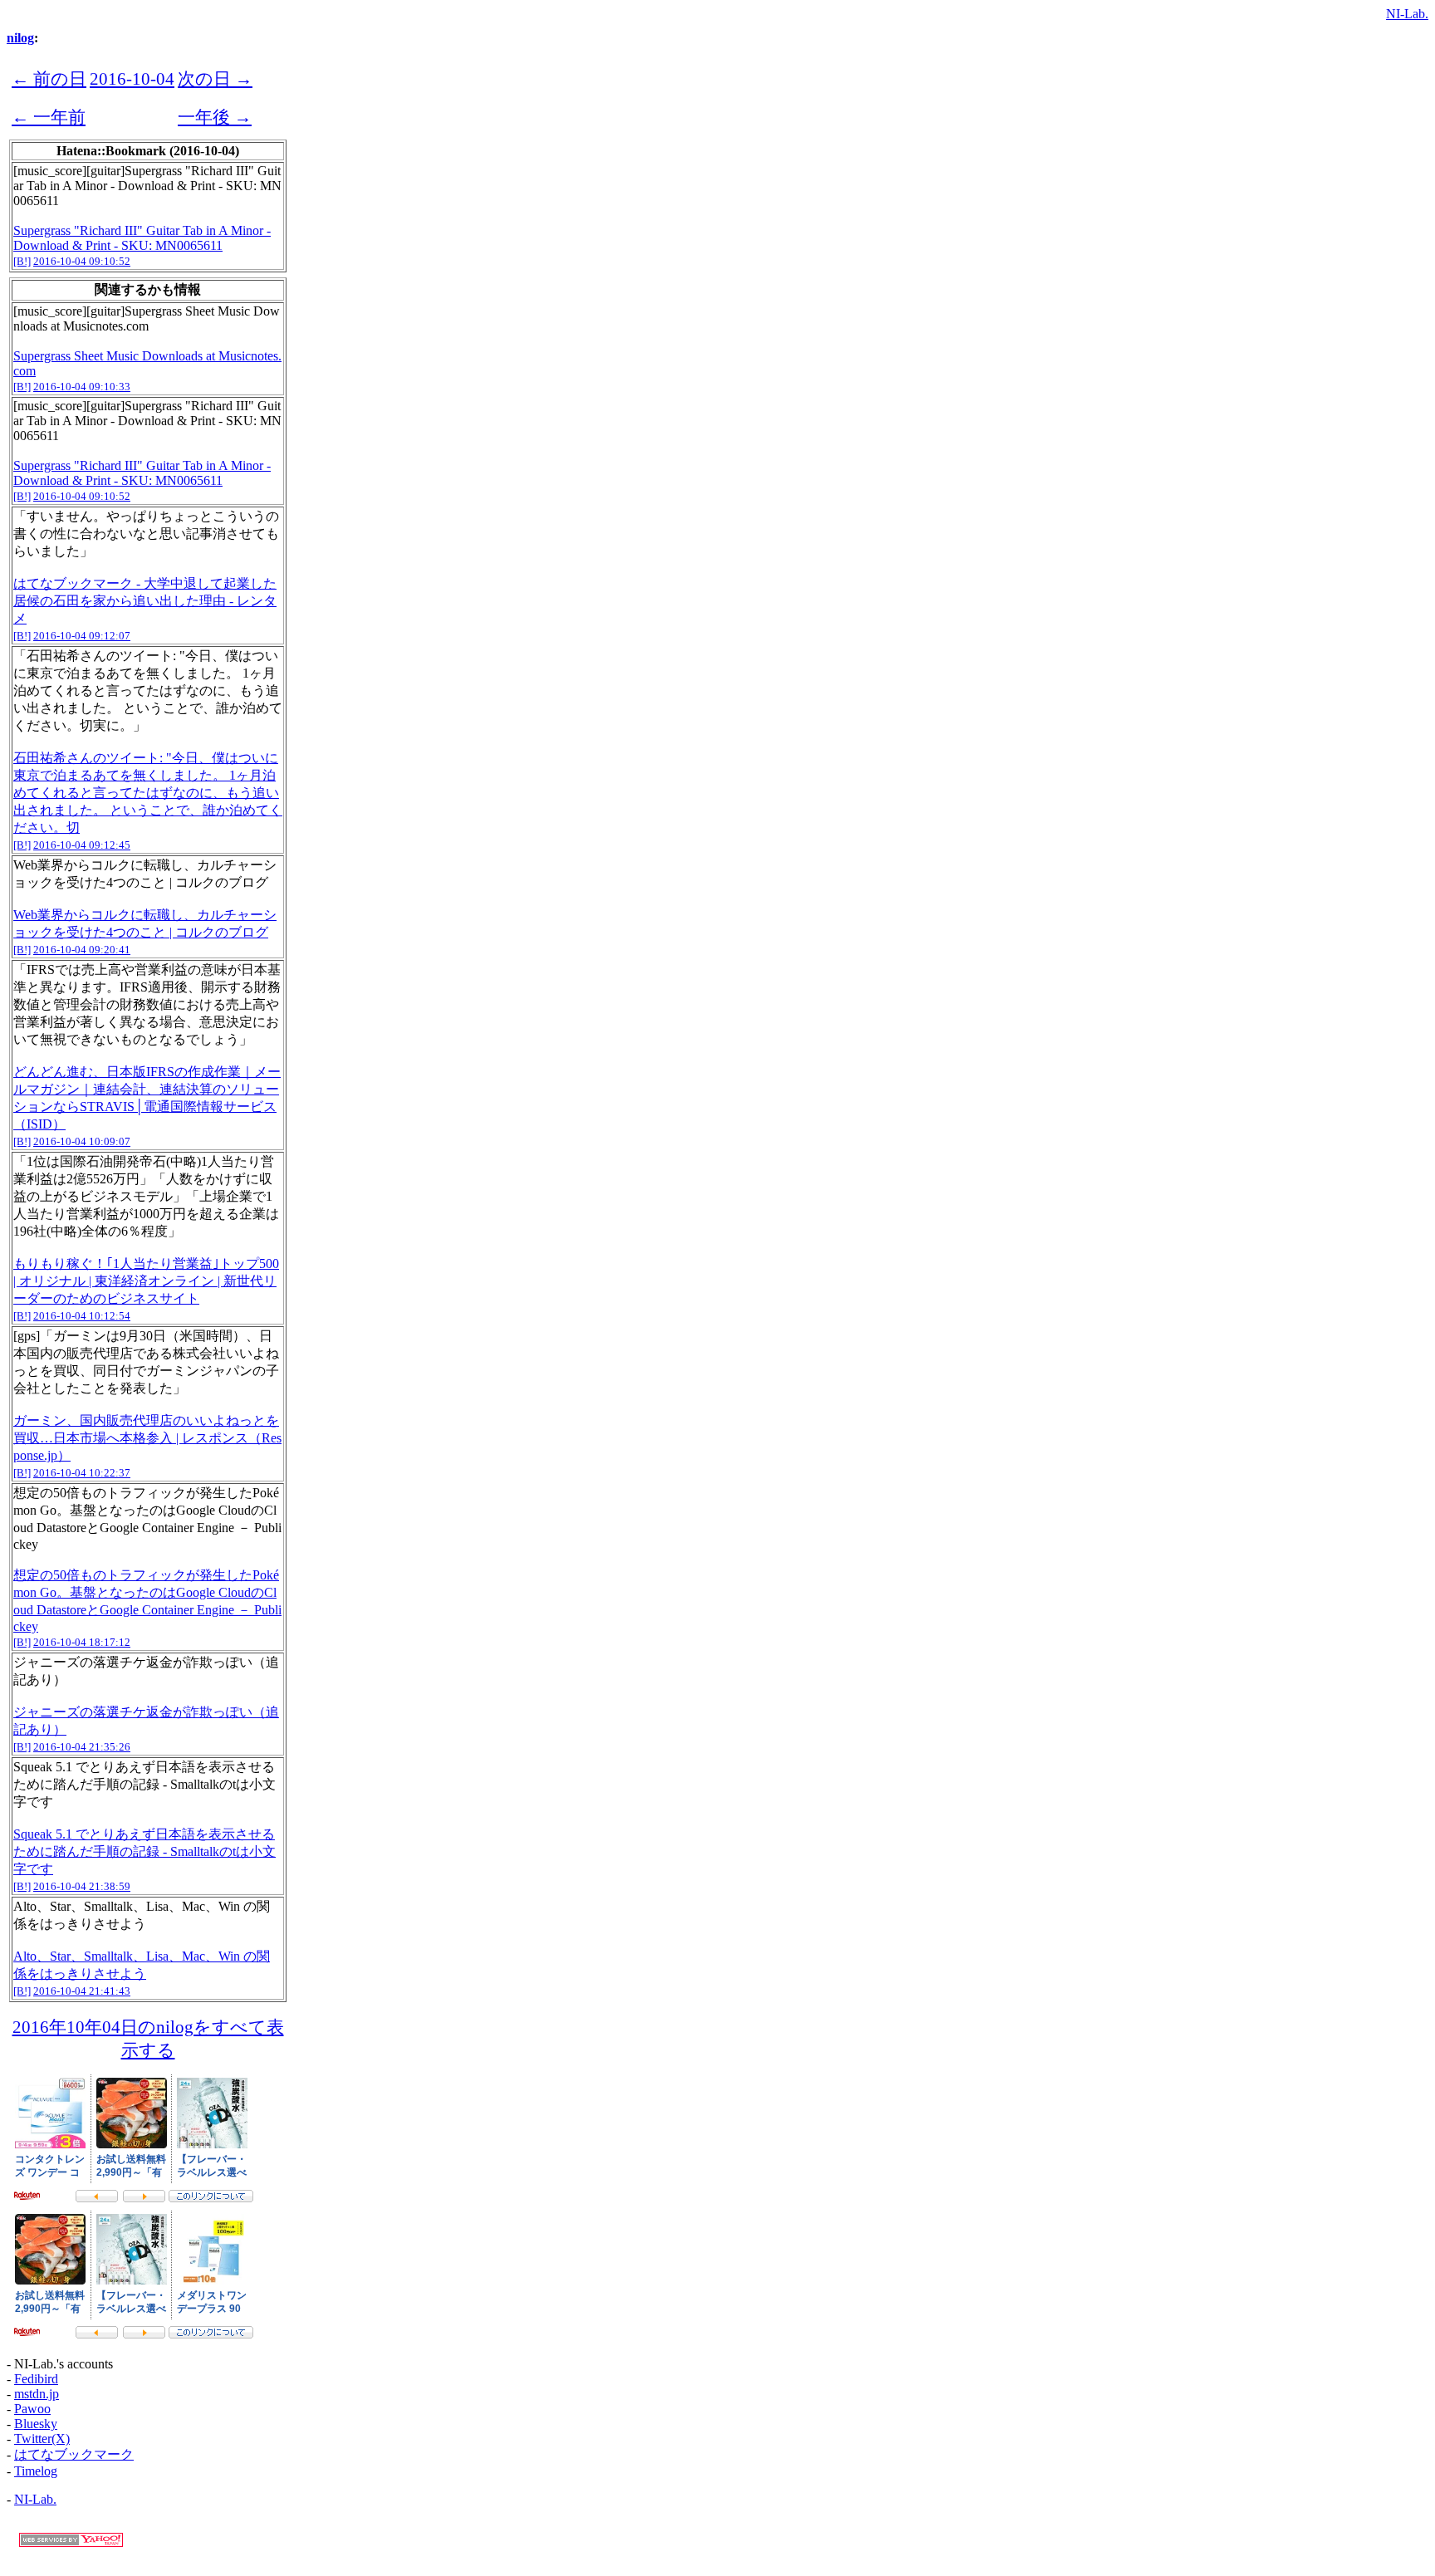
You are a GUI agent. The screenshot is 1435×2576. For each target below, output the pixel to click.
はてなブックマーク (74, 2454)
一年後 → (215, 117)
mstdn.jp (37, 2394)
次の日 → (215, 78)
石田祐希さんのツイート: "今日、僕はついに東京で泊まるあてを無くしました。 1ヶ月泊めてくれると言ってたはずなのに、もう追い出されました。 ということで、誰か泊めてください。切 (148, 793)
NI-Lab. (1407, 14)
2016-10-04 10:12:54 (82, 1316)
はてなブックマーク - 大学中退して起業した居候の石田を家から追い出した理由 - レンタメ (145, 601)
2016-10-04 (132, 78)
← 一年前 (49, 117)
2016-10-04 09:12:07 (82, 636)
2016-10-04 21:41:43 (82, 1991)
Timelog (36, 2471)
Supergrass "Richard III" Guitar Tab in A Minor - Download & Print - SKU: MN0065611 (142, 238)
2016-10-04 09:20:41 (82, 950)
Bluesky (36, 2424)
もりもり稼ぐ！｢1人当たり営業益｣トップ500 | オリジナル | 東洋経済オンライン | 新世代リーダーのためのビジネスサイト (146, 1281)
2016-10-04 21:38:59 (82, 1886)
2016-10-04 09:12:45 (82, 845)
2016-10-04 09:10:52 (82, 261)
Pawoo (32, 2409)
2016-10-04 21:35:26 (82, 1747)
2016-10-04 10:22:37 (82, 1473)
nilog (20, 38)
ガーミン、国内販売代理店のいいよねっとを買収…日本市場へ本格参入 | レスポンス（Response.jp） (147, 1438)
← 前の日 (49, 78)
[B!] (22, 261)
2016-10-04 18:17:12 (82, 1642)
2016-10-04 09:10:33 (82, 387)
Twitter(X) (42, 2439)
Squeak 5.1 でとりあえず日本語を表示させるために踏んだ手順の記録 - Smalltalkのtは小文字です (144, 1851)
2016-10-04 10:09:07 (82, 1141)
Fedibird (36, 2379)
